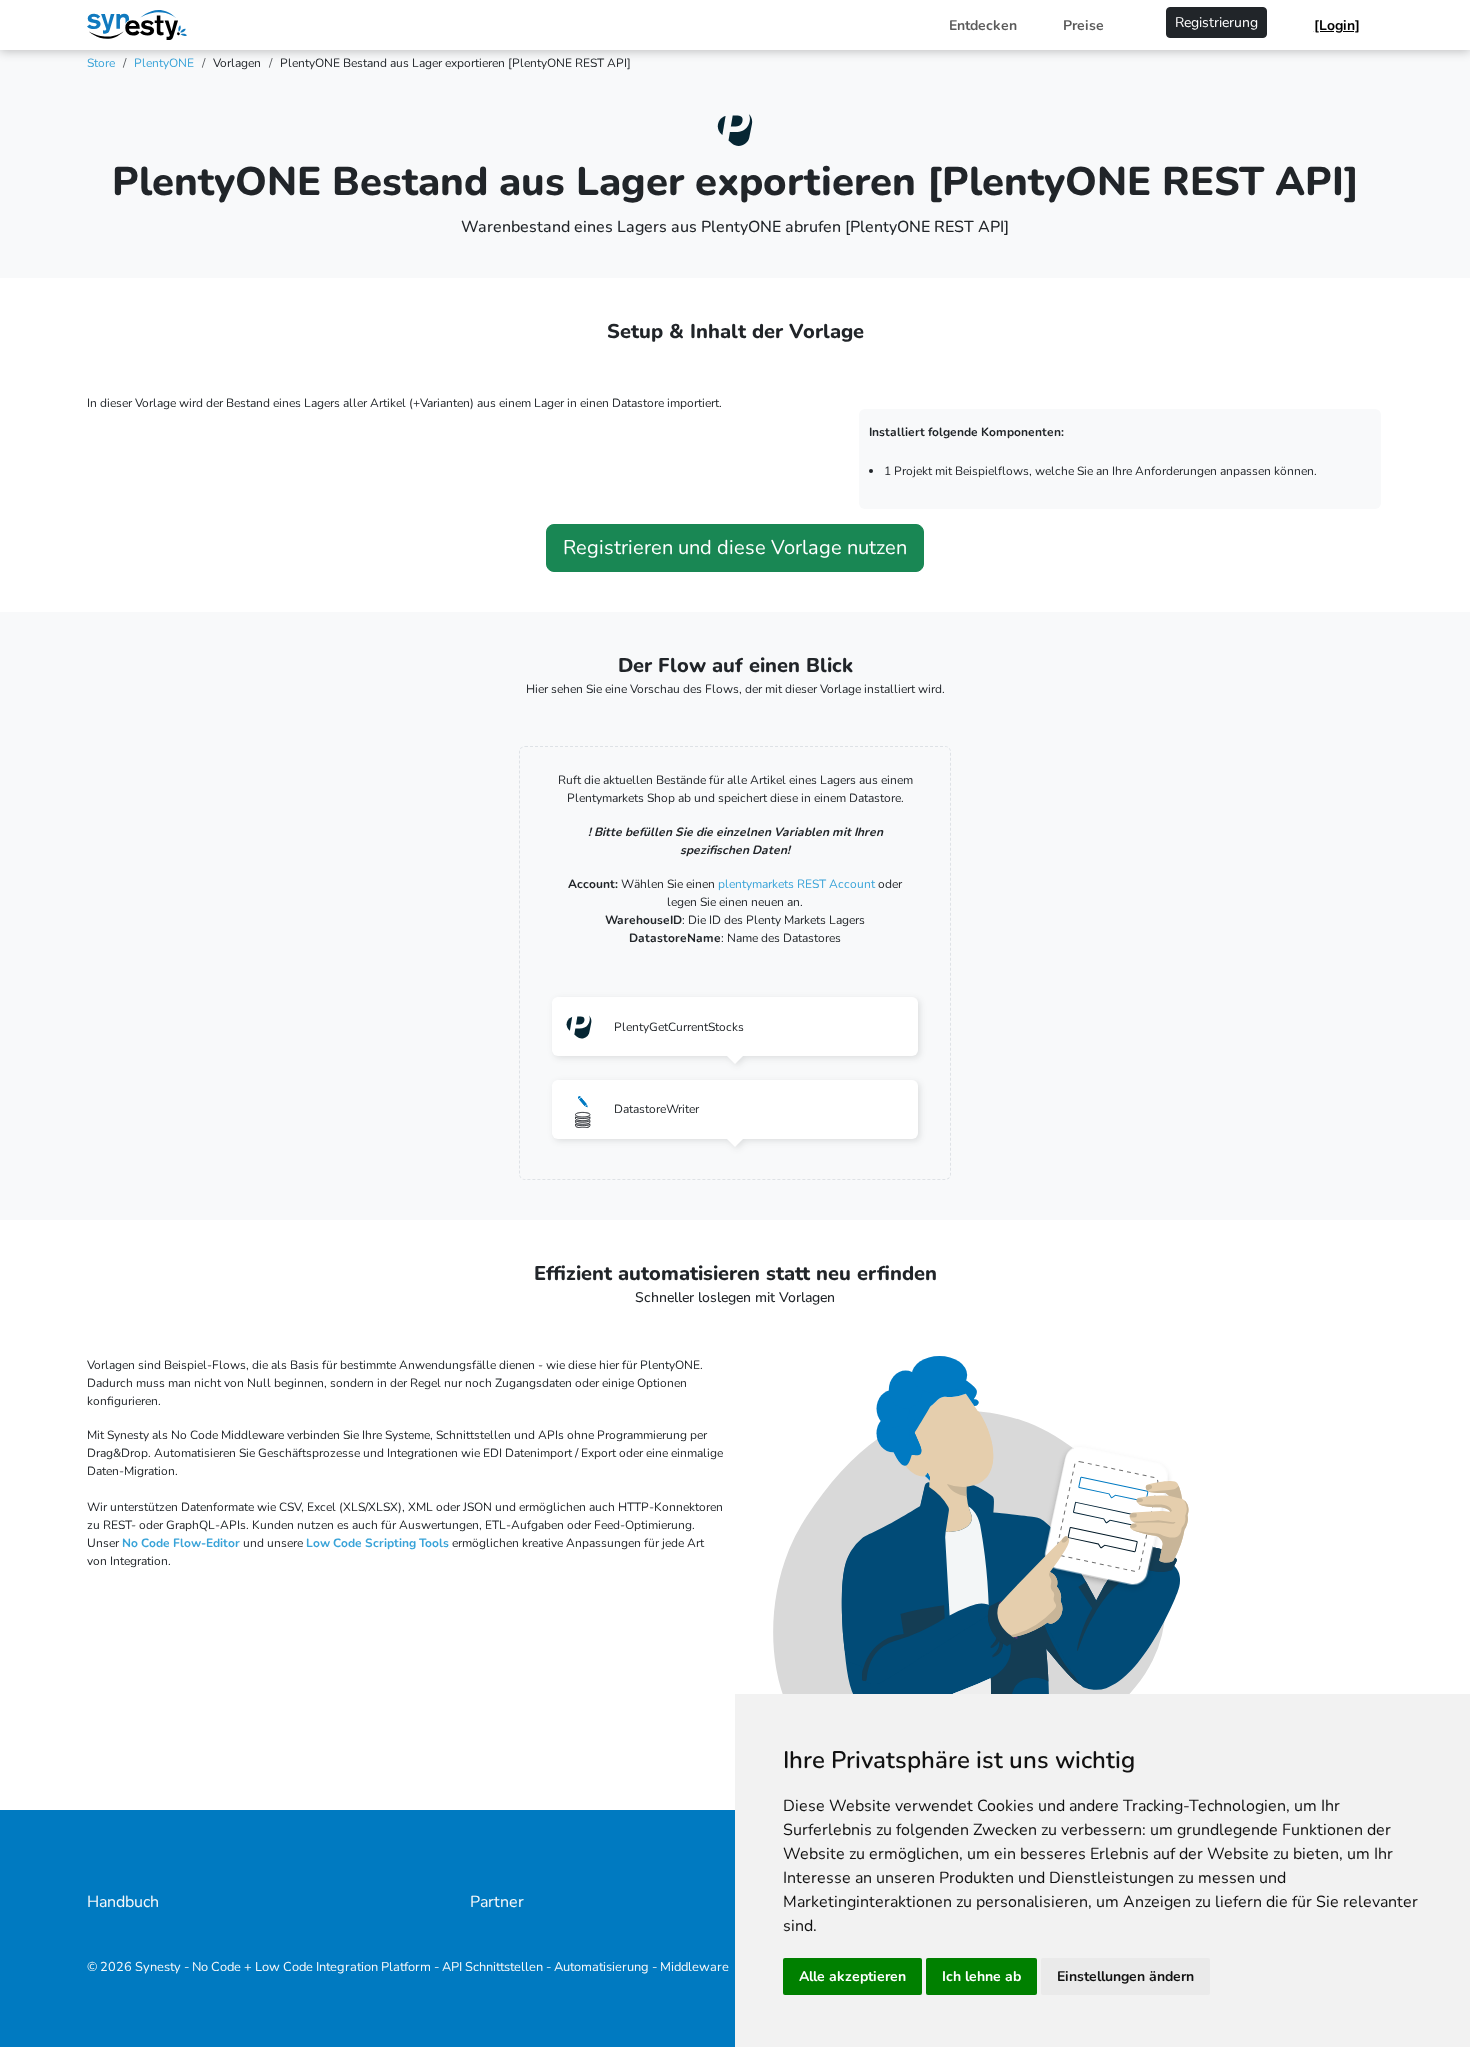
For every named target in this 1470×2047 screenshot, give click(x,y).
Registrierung (1216, 22)
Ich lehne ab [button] (981, 1976)
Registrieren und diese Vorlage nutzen (735, 547)
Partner (497, 1902)
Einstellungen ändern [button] (1125, 1976)
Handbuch (123, 1902)
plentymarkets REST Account (798, 884)
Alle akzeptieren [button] (852, 1976)
